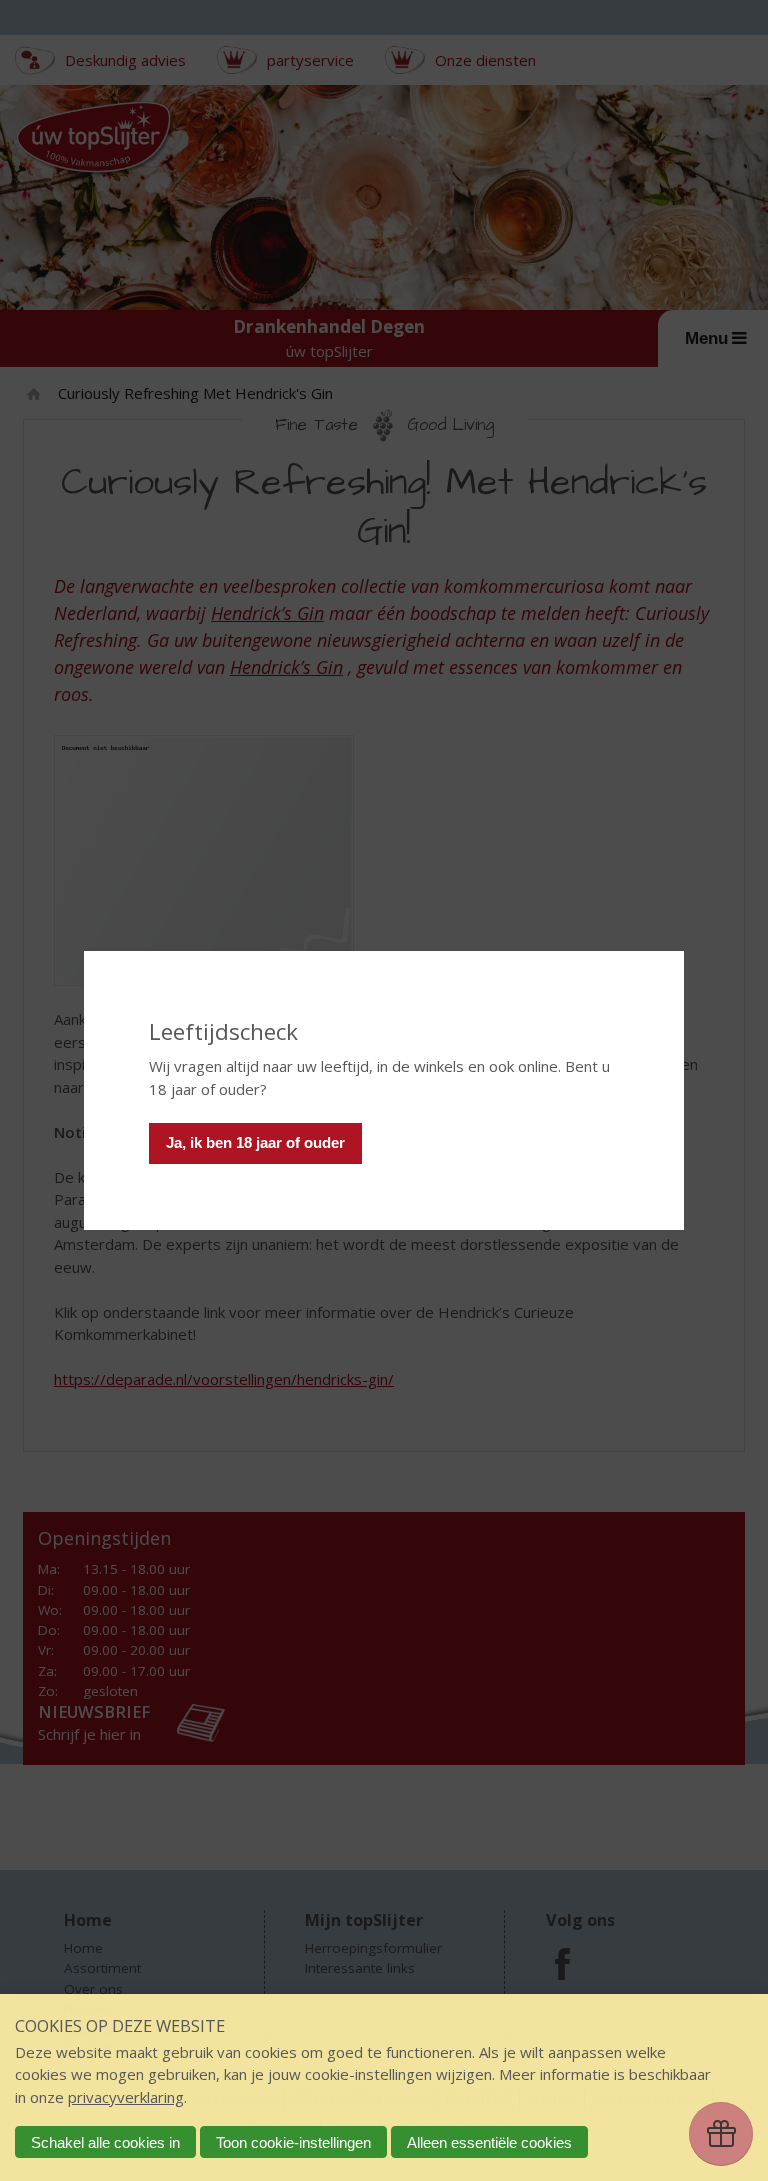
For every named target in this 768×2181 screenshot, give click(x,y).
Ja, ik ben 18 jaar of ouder (255, 1142)
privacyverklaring (126, 2097)
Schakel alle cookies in (105, 2142)
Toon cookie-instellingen (293, 2142)
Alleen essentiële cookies (489, 2142)
